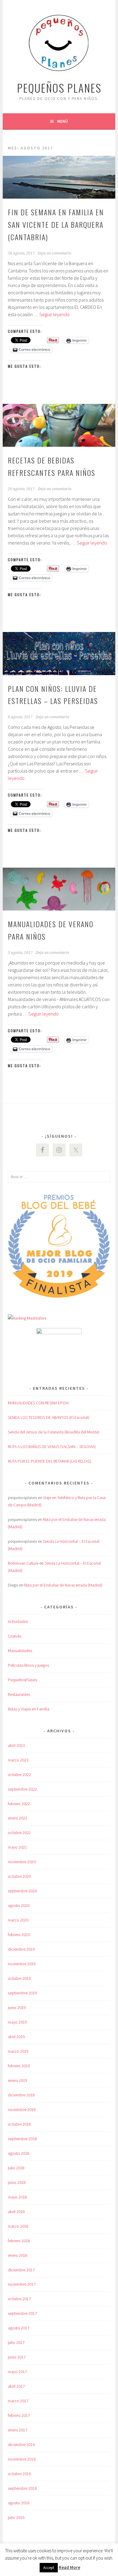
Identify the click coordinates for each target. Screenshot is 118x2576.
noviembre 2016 (22, 2459)
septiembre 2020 (22, 1891)
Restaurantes (19, 1694)
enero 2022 (18, 1818)
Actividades (18, 1621)
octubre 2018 (19, 2124)
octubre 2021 (19, 1833)
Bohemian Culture (23, 1563)
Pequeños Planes (59, 88)
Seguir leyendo (54, 314)
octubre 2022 (19, 1775)
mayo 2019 (17, 2022)
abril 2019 (16, 2037)
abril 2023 (16, 1745)
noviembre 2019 (22, 1964)
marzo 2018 (18, 2226)
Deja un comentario (55, 253)
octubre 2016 (19, 2474)
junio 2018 (17, 2182)
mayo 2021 (17, 1847)
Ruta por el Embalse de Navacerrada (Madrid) (63, 1585)
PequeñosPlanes (22, 1680)
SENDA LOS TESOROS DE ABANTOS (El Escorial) (49, 1417)
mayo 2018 (17, 2197)
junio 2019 (17, 2007)
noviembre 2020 (22, 1862)
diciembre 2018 (21, 2095)
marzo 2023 (18, 1760)
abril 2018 (16, 2212)
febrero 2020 (19, 1935)
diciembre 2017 (21, 2270)
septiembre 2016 (22, 2488)
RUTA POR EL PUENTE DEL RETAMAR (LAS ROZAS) (49, 1461)
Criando (15, 1636)
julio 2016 (16, 2517)
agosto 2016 (19, 2503)
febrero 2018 (19, 2241)
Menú (62, 121)
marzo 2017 (18, 2401)
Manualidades (20, 1651)
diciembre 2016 (21, 2444)
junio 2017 (17, 2357)
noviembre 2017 (22, 2284)
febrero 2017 (19, 2415)
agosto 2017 (19, 2328)
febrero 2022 (19, 1804)
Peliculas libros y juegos (28, 1665)
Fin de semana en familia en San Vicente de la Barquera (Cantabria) (56, 224)
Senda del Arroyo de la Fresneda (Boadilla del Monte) (54, 1432)
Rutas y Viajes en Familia (29, 1709)
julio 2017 (16, 2342)
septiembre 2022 (22, 1789)
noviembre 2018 (22, 2110)
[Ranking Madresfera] (27, 1318)
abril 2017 (16, 2386)
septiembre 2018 (22, 2139)
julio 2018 (16, 2168)
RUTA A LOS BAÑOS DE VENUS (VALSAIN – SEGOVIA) (52, 1447)
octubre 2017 (19, 2299)
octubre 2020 (19, 1876)
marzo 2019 (18, 2051)
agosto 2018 (19, 2153)
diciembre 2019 (21, 1949)
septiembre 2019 (22, 1993)
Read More (69, 2567)
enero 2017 (18, 2430)
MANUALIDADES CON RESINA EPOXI (38, 1403)
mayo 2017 (17, 2372)
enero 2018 (18, 2255)
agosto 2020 (19, 1905)
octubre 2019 (19, 1978)
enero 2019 (18, 2080)
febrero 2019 (19, 2066)
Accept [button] (49, 2568)
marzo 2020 (18, 1920)
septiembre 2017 (22, 2313)
